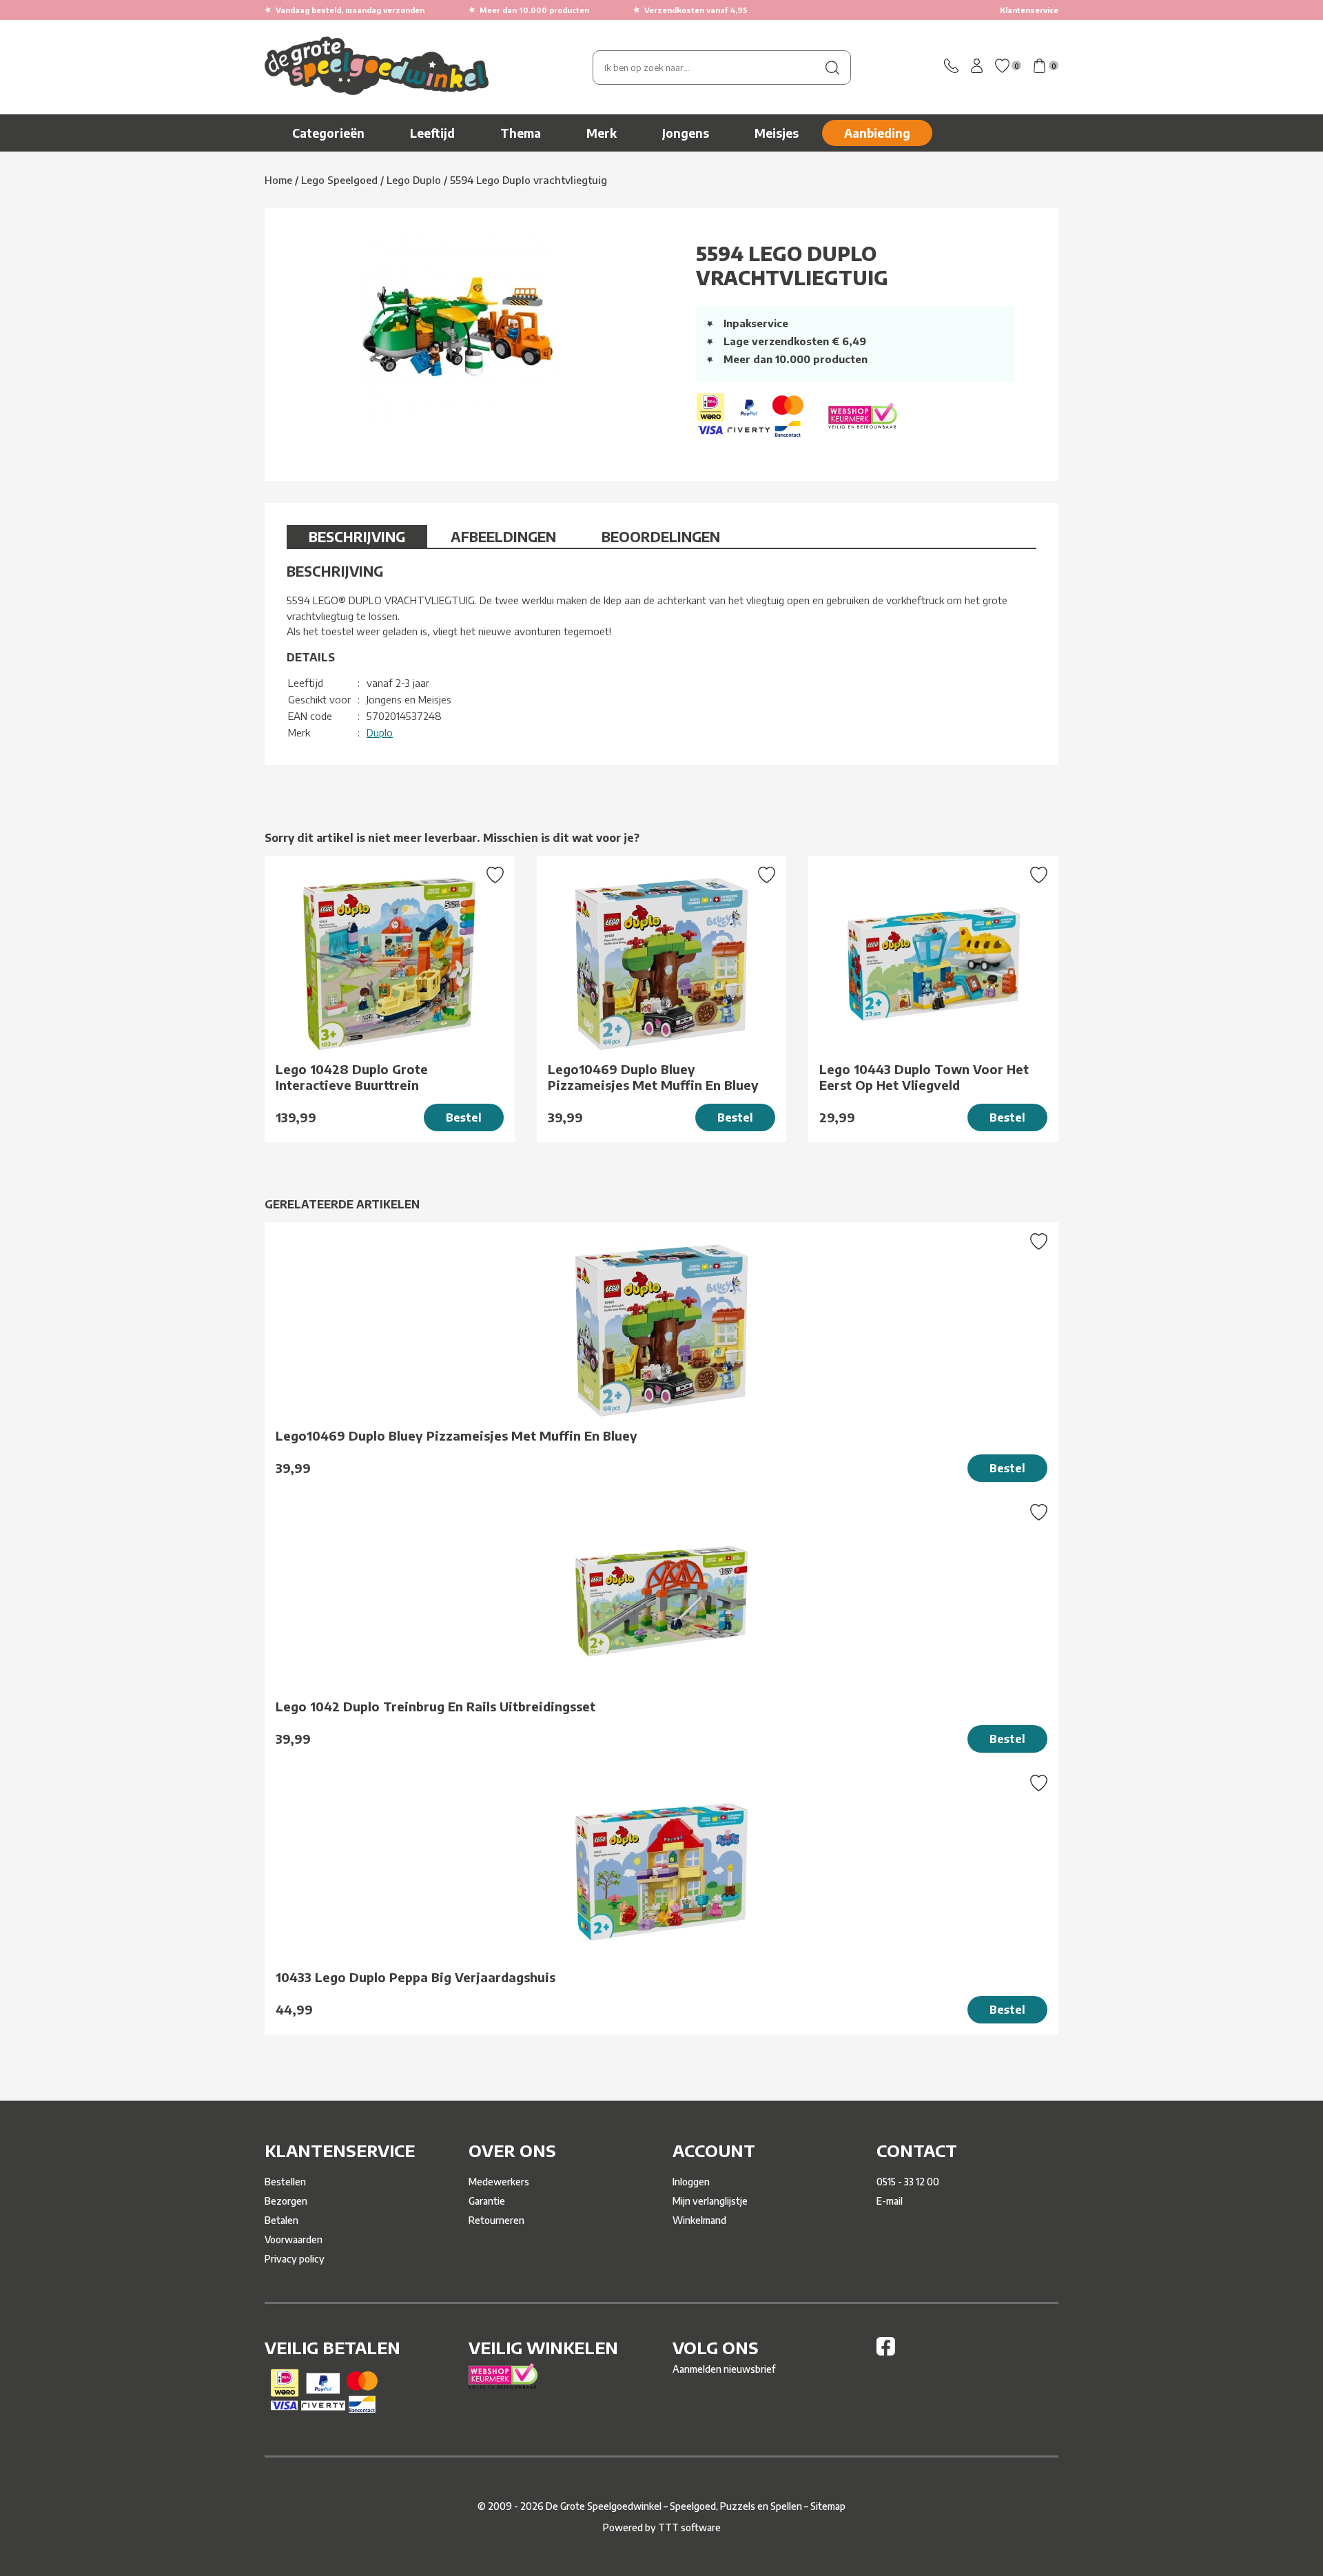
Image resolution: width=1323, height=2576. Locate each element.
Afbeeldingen (503, 536)
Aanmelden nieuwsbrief (724, 2369)
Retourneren (496, 2220)
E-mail (890, 2201)
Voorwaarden (294, 2239)
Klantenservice (1029, 10)
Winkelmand (699, 2220)
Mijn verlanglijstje (710, 2201)
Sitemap (828, 2506)
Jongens (686, 133)
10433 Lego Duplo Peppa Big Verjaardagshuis (416, 1977)
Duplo (380, 732)
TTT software (689, 2527)
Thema (521, 133)
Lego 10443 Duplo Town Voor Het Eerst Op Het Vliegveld (924, 1077)
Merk (602, 133)
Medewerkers (499, 2182)
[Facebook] (886, 2352)
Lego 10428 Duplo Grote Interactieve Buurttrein (352, 1077)
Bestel (464, 1117)
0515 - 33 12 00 (908, 2182)
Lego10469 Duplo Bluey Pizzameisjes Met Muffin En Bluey (653, 1077)
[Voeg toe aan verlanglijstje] (495, 876)
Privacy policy (295, 2259)
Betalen (281, 2220)
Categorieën (328, 133)
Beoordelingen (661, 536)
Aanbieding (877, 133)
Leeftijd (432, 133)
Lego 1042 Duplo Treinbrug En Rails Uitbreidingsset (435, 1706)
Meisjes (777, 133)
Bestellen (285, 2182)
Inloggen (691, 2182)
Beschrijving (357, 536)
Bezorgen (286, 2201)
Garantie (487, 2201)
